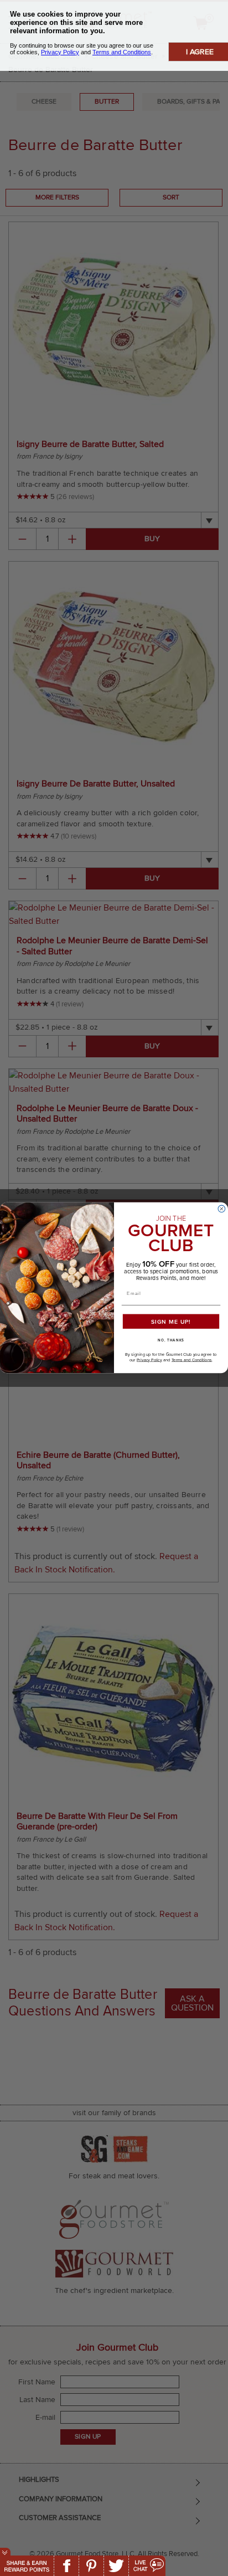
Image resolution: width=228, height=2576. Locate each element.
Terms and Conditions (192, 1360)
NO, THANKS (171, 1341)
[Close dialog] (222, 1209)
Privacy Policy (149, 1360)
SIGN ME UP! (171, 1322)
